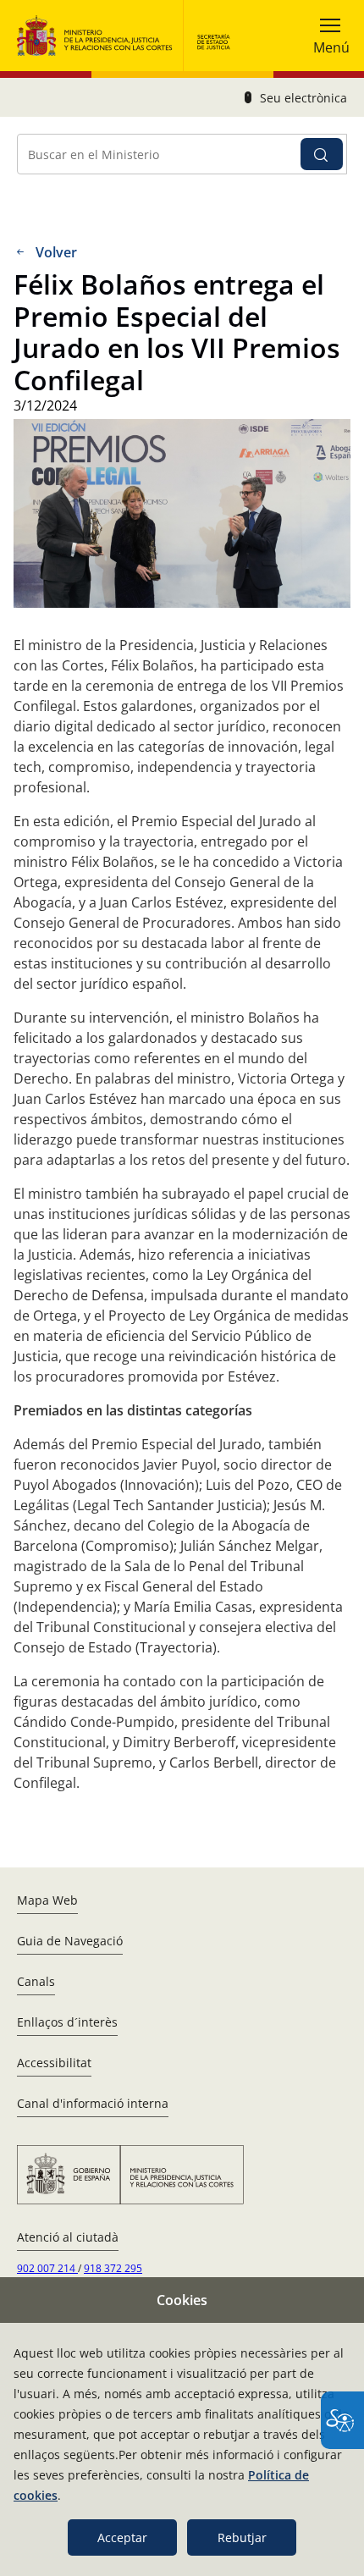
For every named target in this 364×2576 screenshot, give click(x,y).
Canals (36, 1981)
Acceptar (122, 2537)
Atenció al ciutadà (68, 2237)
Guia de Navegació (70, 1941)
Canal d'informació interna (93, 2103)
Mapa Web (47, 1900)
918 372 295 (113, 2268)
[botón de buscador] (322, 154)
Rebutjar (242, 2537)
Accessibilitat (54, 2063)
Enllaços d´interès (67, 2022)
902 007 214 (47, 2268)
